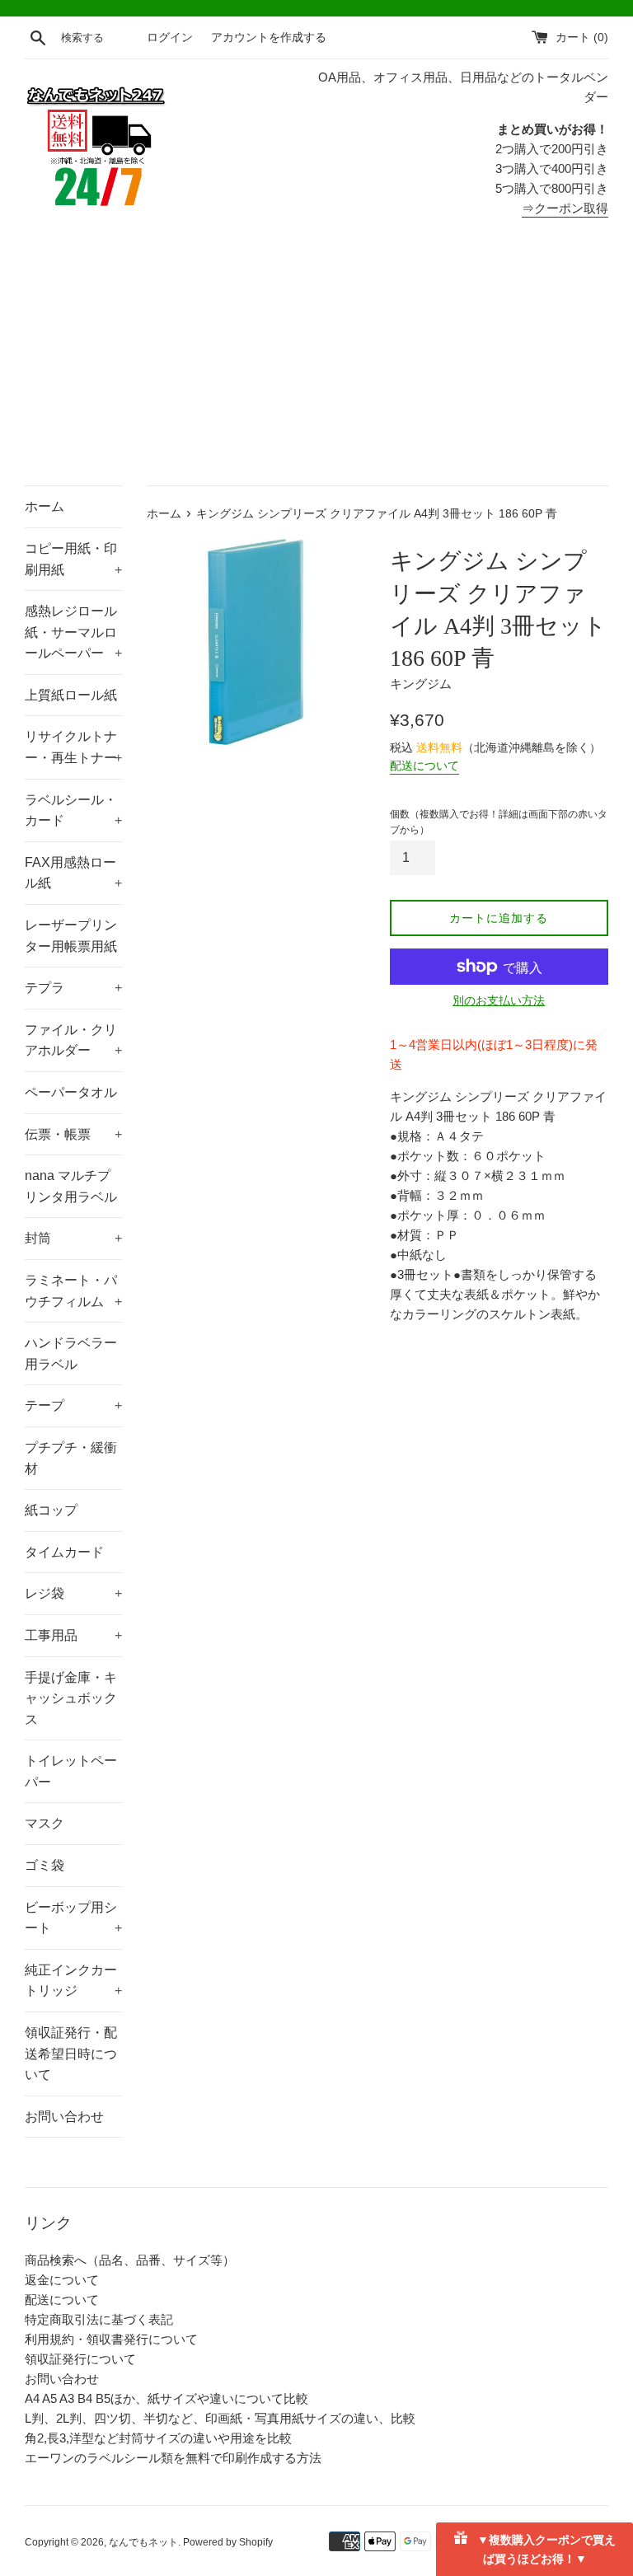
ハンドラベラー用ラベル (71, 1354)
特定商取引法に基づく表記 (99, 2319)
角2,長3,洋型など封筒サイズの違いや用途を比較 (158, 2438)
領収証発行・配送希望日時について (71, 2054)
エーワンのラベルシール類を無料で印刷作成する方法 (173, 2458)
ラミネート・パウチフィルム (73, 1291)
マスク (45, 1823)
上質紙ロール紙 (71, 695)
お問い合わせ (64, 2117)
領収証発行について (80, 2359)
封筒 (73, 1238)
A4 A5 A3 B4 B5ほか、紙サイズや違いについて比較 (166, 2398)
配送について (424, 766)
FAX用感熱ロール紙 (73, 873)
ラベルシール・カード (73, 810)
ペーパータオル (71, 1092)
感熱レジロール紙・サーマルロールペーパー (73, 632)
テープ (73, 1405)
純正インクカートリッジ (73, 1981)
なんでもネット (143, 2542)
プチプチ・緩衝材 (71, 1458)
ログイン (170, 37)
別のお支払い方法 (499, 1000)
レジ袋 (73, 1593)
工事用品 (73, 1635)
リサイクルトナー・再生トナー (73, 747)
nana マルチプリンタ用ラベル (71, 1186)
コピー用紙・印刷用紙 (73, 559)
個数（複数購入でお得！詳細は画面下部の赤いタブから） (499, 822)
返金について (62, 2280)
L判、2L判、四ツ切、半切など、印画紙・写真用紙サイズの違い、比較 (220, 2418)
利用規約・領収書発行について (111, 2339)
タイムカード (64, 1552)
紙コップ (51, 1510)
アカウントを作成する (269, 37)
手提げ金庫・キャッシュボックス (71, 1698)
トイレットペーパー (71, 1771)
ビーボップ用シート (73, 1918)
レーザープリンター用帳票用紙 (71, 936)
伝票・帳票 (73, 1134)
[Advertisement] (316, 362)
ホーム (45, 506)
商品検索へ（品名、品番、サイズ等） (130, 2260)
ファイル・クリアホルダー (73, 1040)
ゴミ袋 (45, 1865)
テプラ (73, 988)
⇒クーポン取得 (565, 208)
